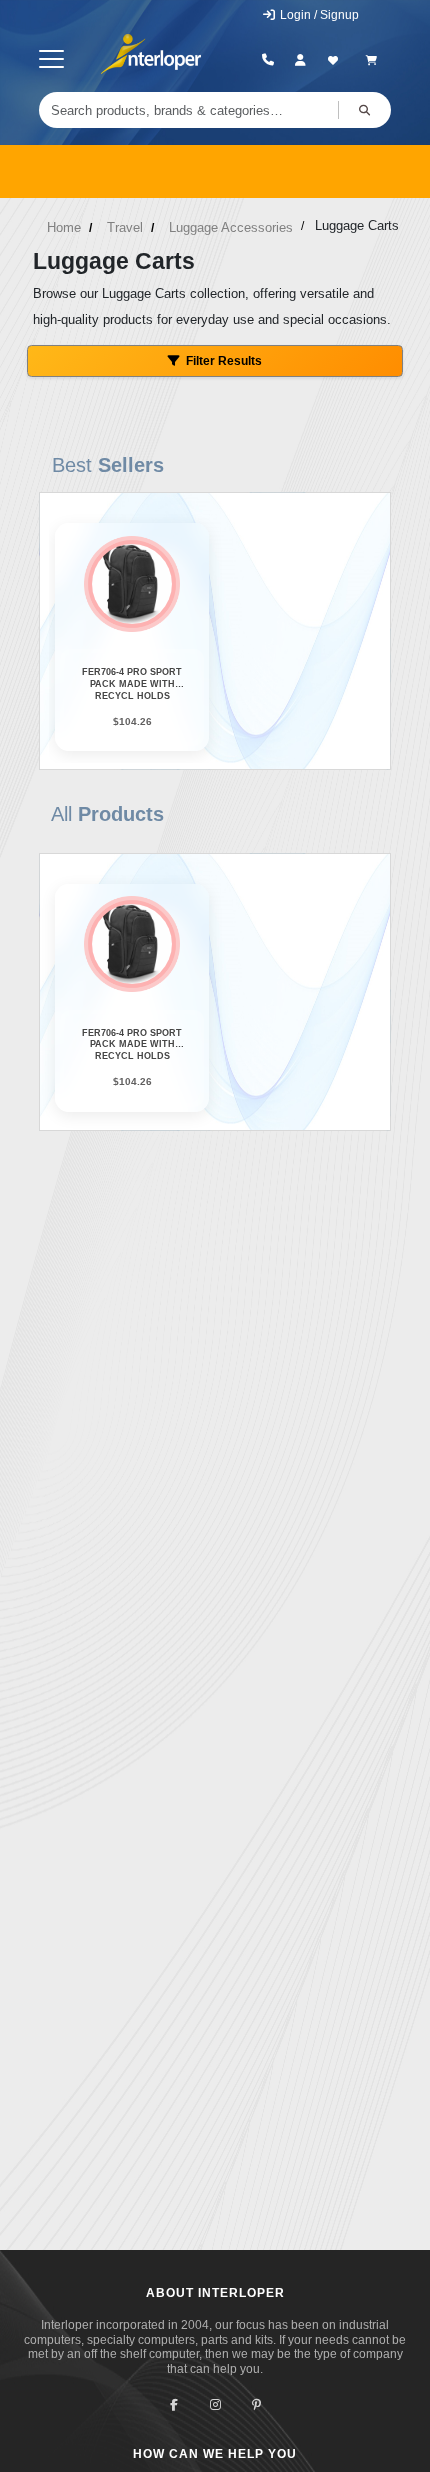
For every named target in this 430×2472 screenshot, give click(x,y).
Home (64, 227)
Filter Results (224, 361)
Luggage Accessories (231, 227)
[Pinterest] (256, 2405)
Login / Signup (318, 15)
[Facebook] (174, 2405)
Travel (125, 227)
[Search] (364, 110)
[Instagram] (215, 2405)
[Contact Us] (268, 60)
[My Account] (300, 60)
